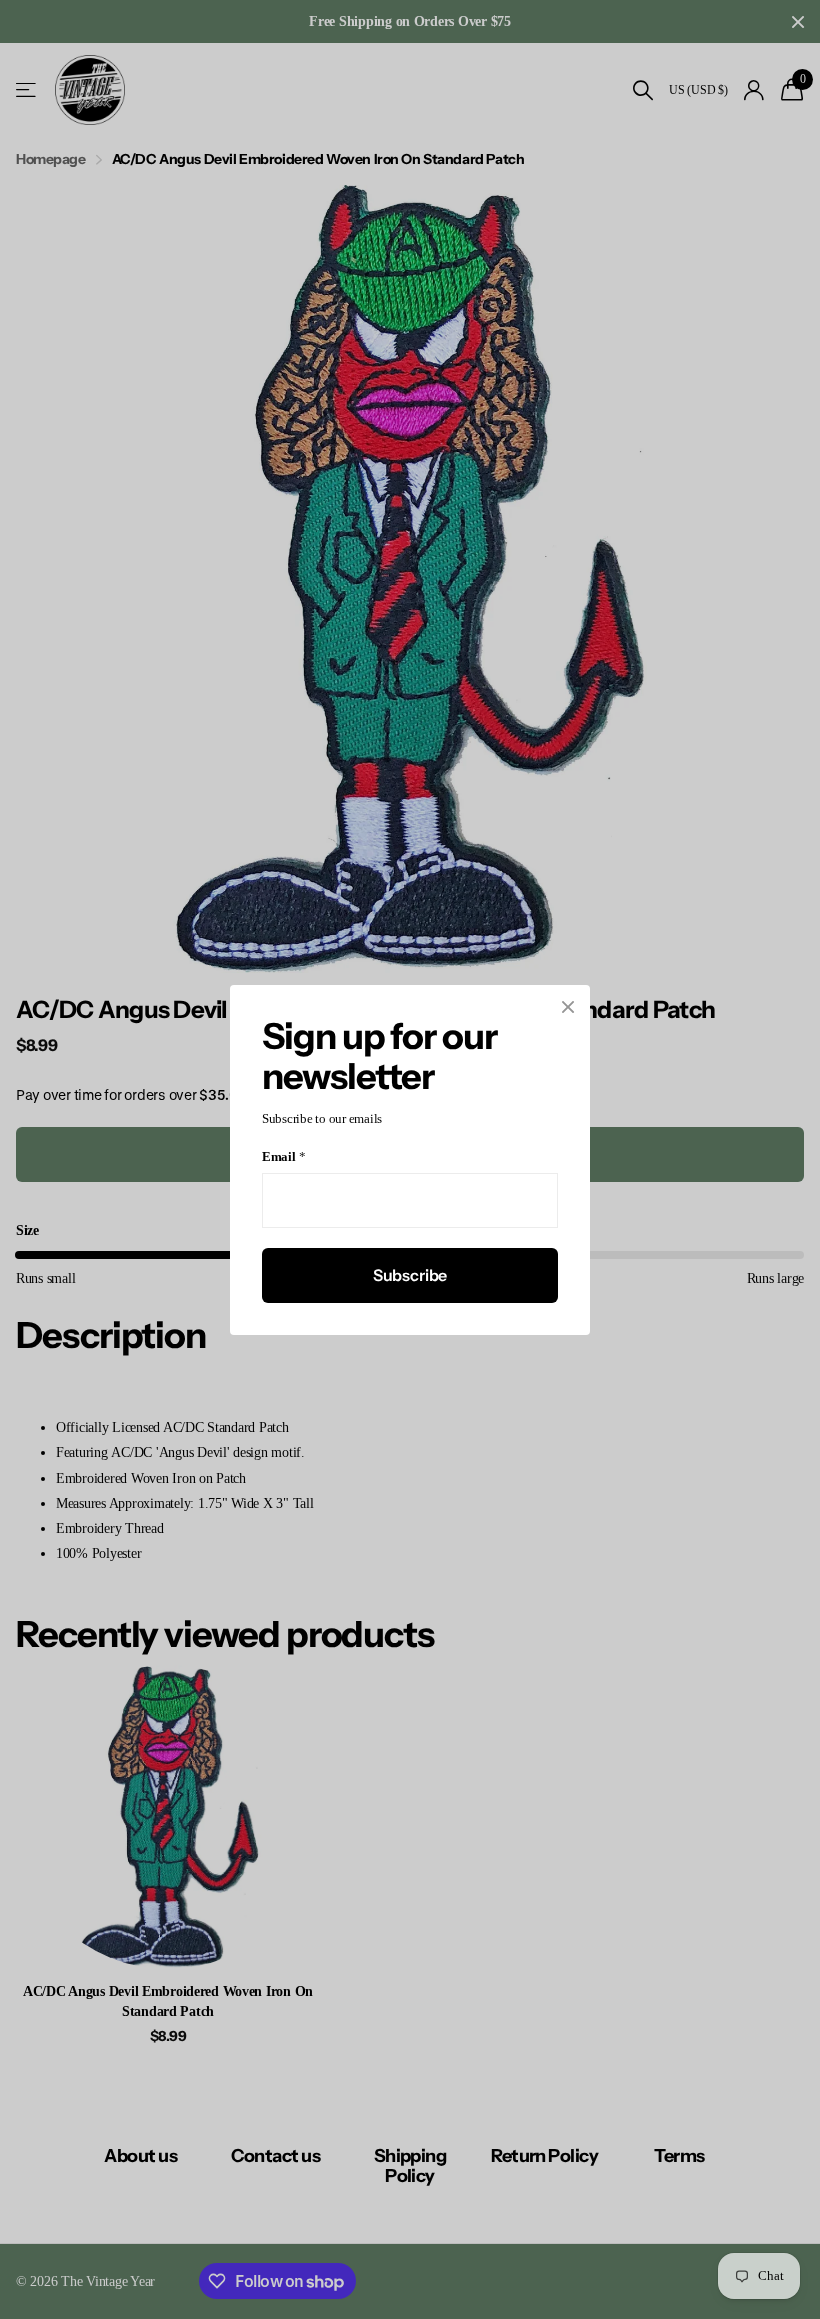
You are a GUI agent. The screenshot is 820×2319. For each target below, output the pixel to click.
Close (568, 1007)
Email (283, 1156)
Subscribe (410, 1274)
